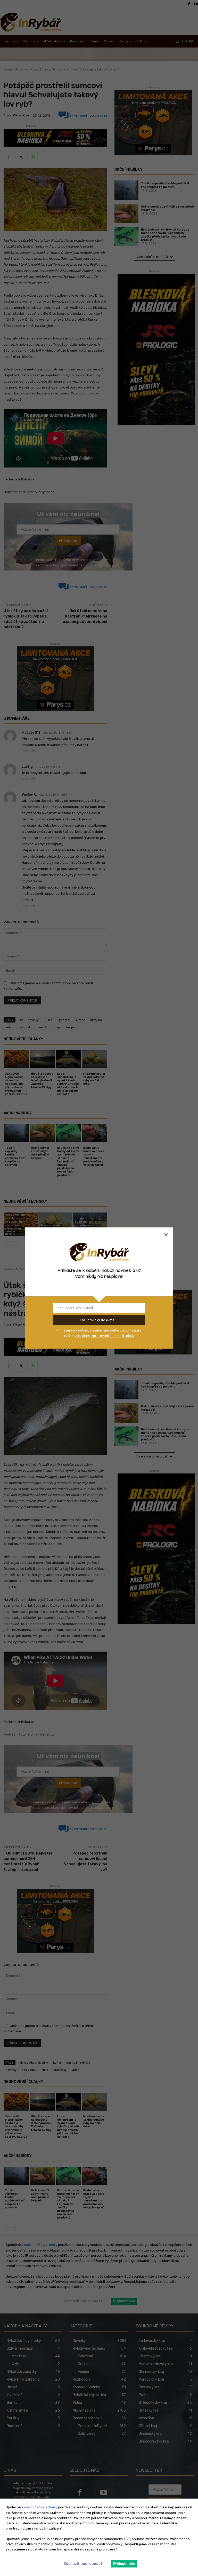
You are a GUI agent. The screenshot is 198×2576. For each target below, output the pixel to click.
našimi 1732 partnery (41, 2507)
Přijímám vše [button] (124, 2564)
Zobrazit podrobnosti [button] (83, 2564)
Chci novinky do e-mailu (99, 1320)
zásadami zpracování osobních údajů (104, 1335)
